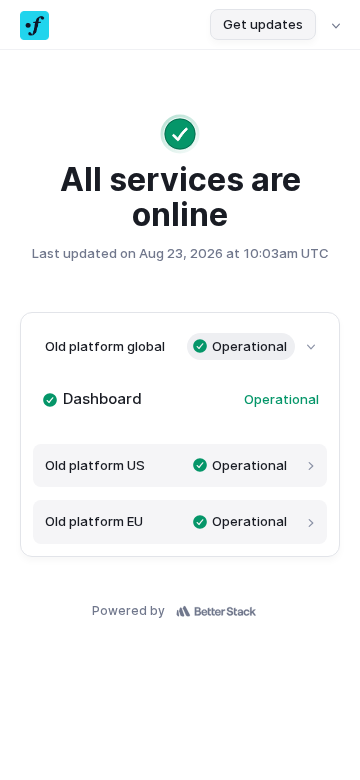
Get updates (263, 24)
